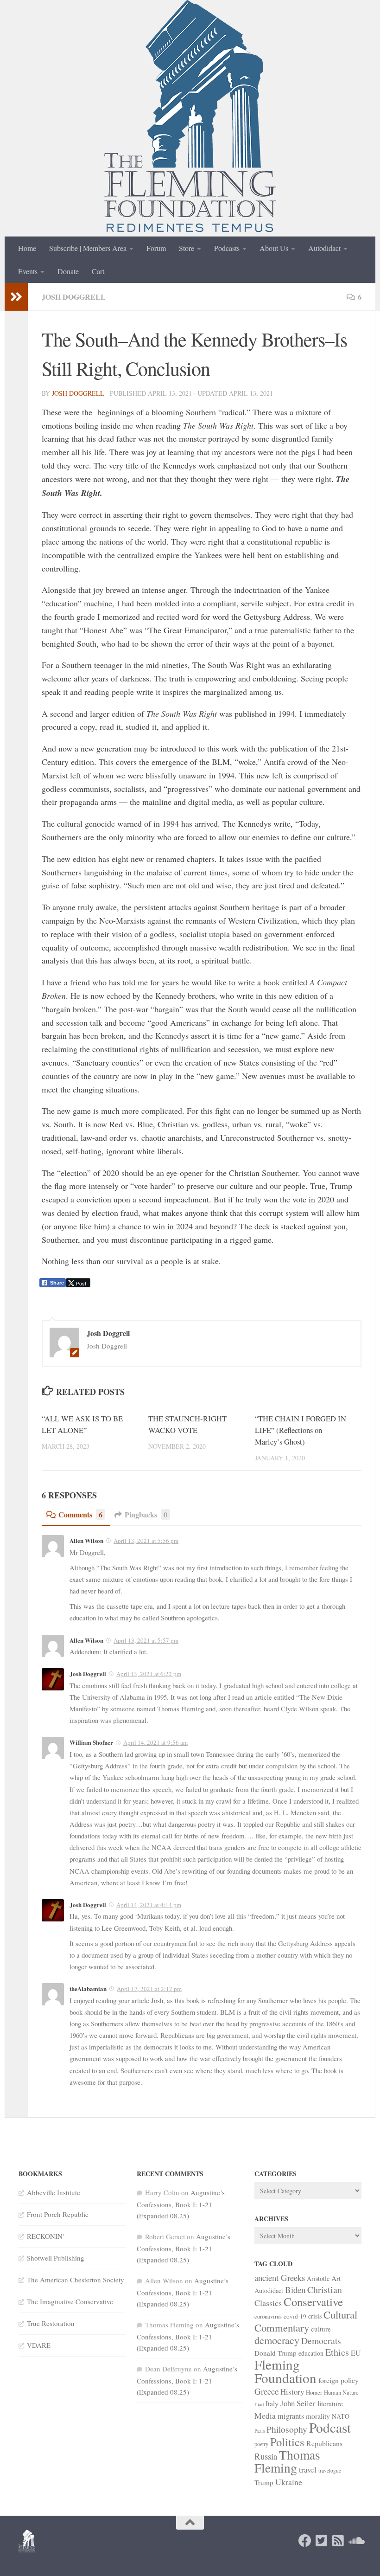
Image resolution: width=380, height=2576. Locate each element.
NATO (341, 2416)
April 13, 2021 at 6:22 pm (149, 1674)
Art (336, 2278)
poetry (261, 2444)
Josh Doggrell (74, 297)
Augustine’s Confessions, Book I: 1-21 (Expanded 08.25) (181, 2204)
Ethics (337, 2352)
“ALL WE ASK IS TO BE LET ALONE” (82, 1424)
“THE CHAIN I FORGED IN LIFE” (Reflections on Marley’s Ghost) (301, 1430)
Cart (98, 271)
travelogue (330, 2470)
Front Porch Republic (58, 2214)
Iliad (259, 2404)
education (311, 2353)
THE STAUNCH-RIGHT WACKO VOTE (187, 1424)
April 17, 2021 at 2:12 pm (149, 1989)
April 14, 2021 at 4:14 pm (149, 1905)
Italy (272, 2403)
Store (187, 248)
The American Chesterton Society (76, 2280)
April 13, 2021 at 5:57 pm (146, 1640)
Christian (325, 2290)
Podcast (330, 2427)
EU (356, 2353)
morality (318, 2416)
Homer (314, 2392)
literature (330, 2403)
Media (265, 2415)
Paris (260, 2431)
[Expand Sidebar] (16, 297)
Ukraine (289, 2482)
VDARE (39, 2345)
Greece (266, 2391)
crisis (315, 2316)
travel (308, 2470)
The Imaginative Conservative (70, 2301)
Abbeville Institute (54, 2192)
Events (28, 271)
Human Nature (341, 2392)
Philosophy (287, 2429)
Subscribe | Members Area (88, 248)
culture (321, 2329)
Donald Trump (275, 2353)
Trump (264, 2482)
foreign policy (339, 2380)
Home (27, 248)
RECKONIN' (45, 2236)
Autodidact (324, 248)
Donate (68, 271)
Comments (80, 1514)
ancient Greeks (280, 2277)
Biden (295, 2290)
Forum (156, 248)
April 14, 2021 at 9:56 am (155, 1742)
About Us (274, 248)
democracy (277, 2340)
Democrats (321, 2341)
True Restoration (51, 2323)
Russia (266, 2456)
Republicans (324, 2443)
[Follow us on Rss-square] (338, 2541)
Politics (287, 2442)
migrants (291, 2416)
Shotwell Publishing (56, 2258)
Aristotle (318, 2278)
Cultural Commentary (306, 2321)
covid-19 (295, 2316)
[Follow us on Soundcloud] (355, 2541)
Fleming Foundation (285, 2371)
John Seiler (298, 2403)
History (292, 2392)
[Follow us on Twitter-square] (322, 2541)
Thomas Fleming (287, 2461)
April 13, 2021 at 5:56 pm (146, 1541)
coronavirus (268, 2316)
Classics (268, 2303)
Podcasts (227, 248)
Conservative (313, 2302)
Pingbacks (146, 1514)
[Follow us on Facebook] (305, 2541)
